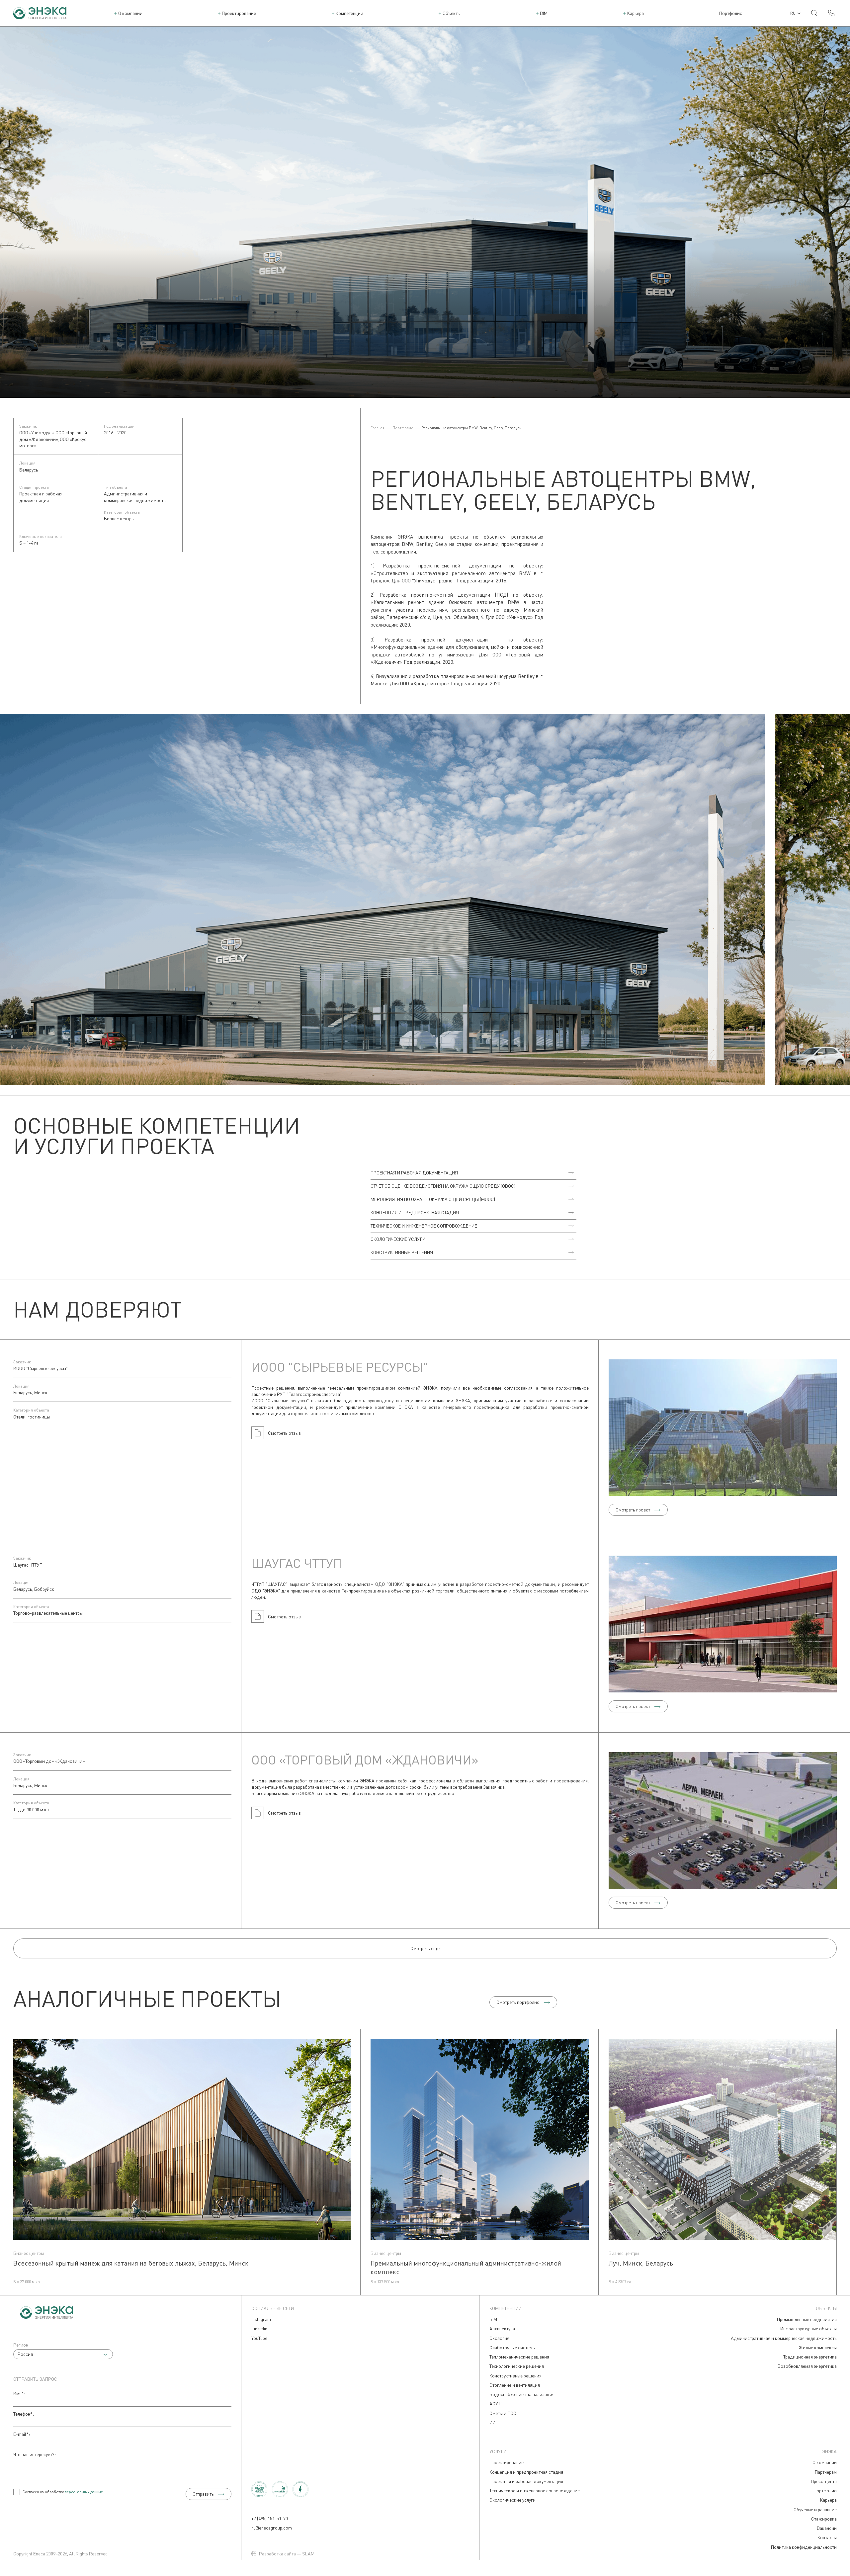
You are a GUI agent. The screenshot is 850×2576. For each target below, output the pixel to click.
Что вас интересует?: (35, 2454)
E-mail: (22, 2434)
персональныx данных (84, 2492)
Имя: (19, 2393)
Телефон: (24, 2414)
